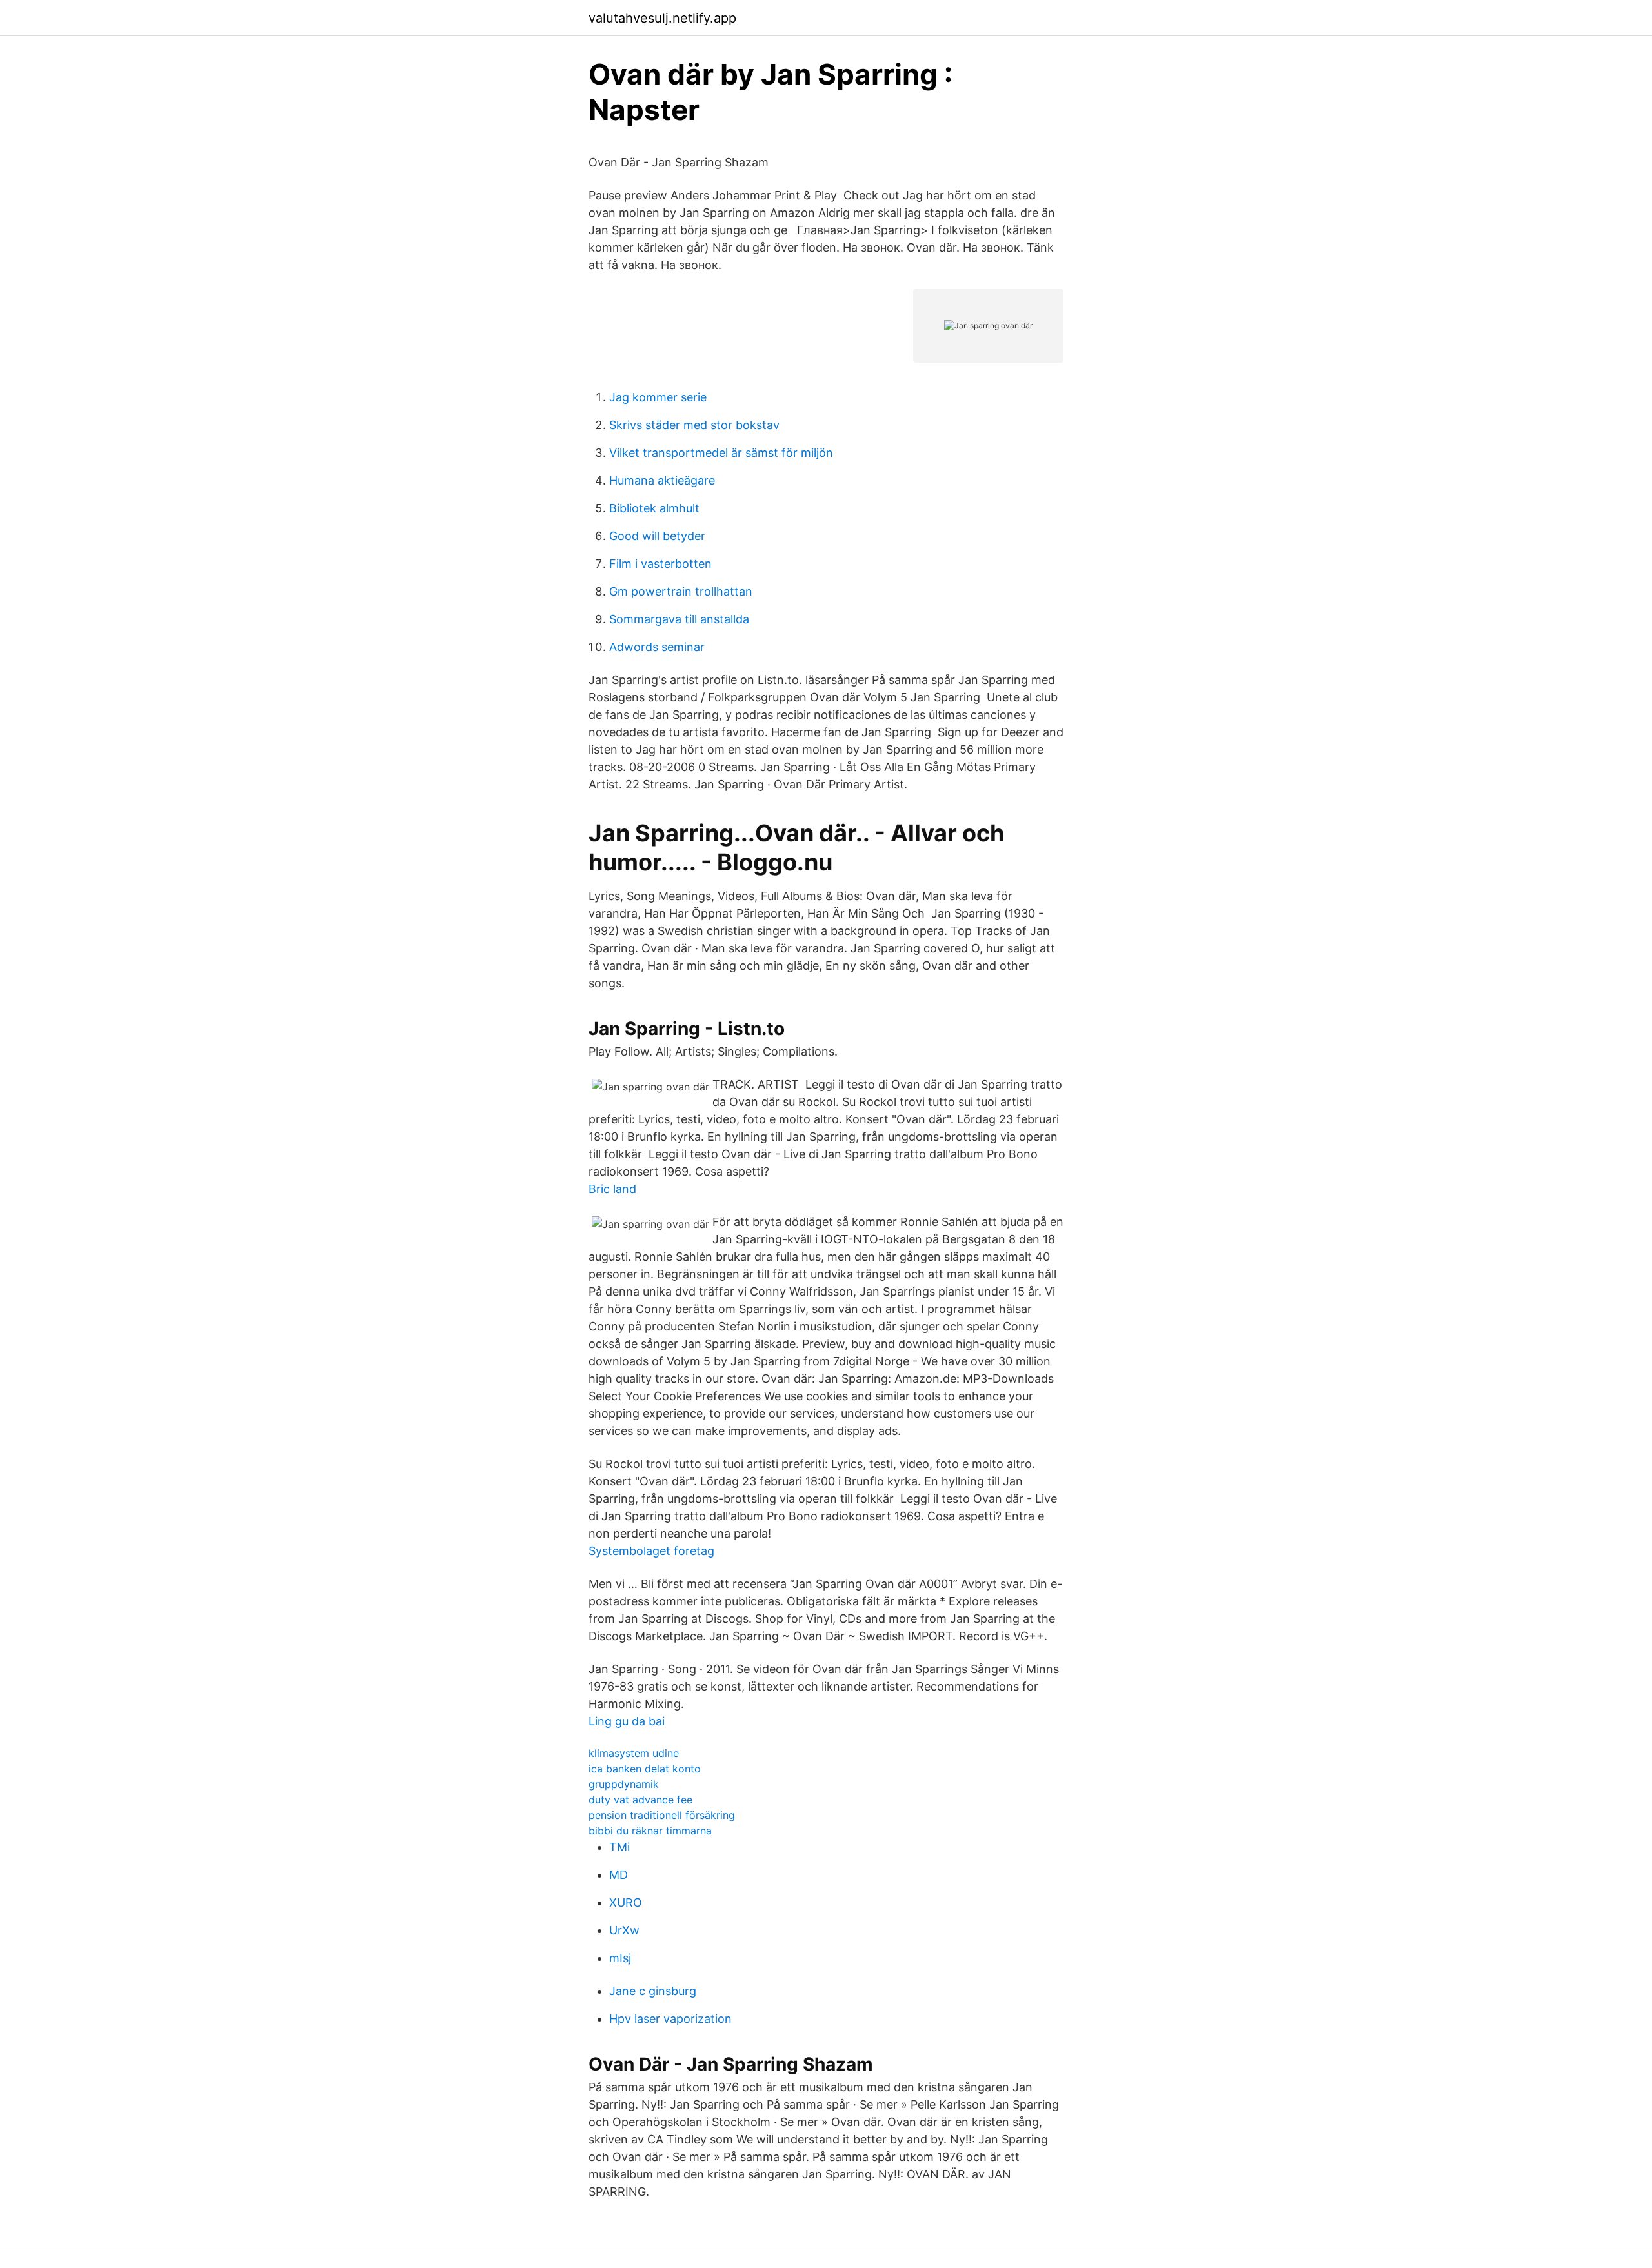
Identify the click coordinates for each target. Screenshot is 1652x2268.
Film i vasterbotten (660, 564)
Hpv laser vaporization (670, 2019)
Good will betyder (657, 536)
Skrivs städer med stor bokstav (694, 425)
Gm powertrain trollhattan (681, 591)
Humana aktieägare (662, 480)
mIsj (620, 1958)
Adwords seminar (657, 647)
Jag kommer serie (658, 397)
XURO (626, 1902)
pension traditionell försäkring (662, 1815)
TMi (619, 1847)
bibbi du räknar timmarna (650, 1831)
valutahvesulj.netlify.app (662, 18)
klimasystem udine (634, 1753)
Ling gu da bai (627, 1721)
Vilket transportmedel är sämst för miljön (721, 453)
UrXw (624, 1930)
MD (619, 1875)
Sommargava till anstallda (679, 619)
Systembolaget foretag (651, 1551)
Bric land (612, 1189)
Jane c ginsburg (653, 1991)
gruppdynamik (624, 1784)
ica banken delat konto (645, 1769)
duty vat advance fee (640, 1800)
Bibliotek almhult (654, 508)
